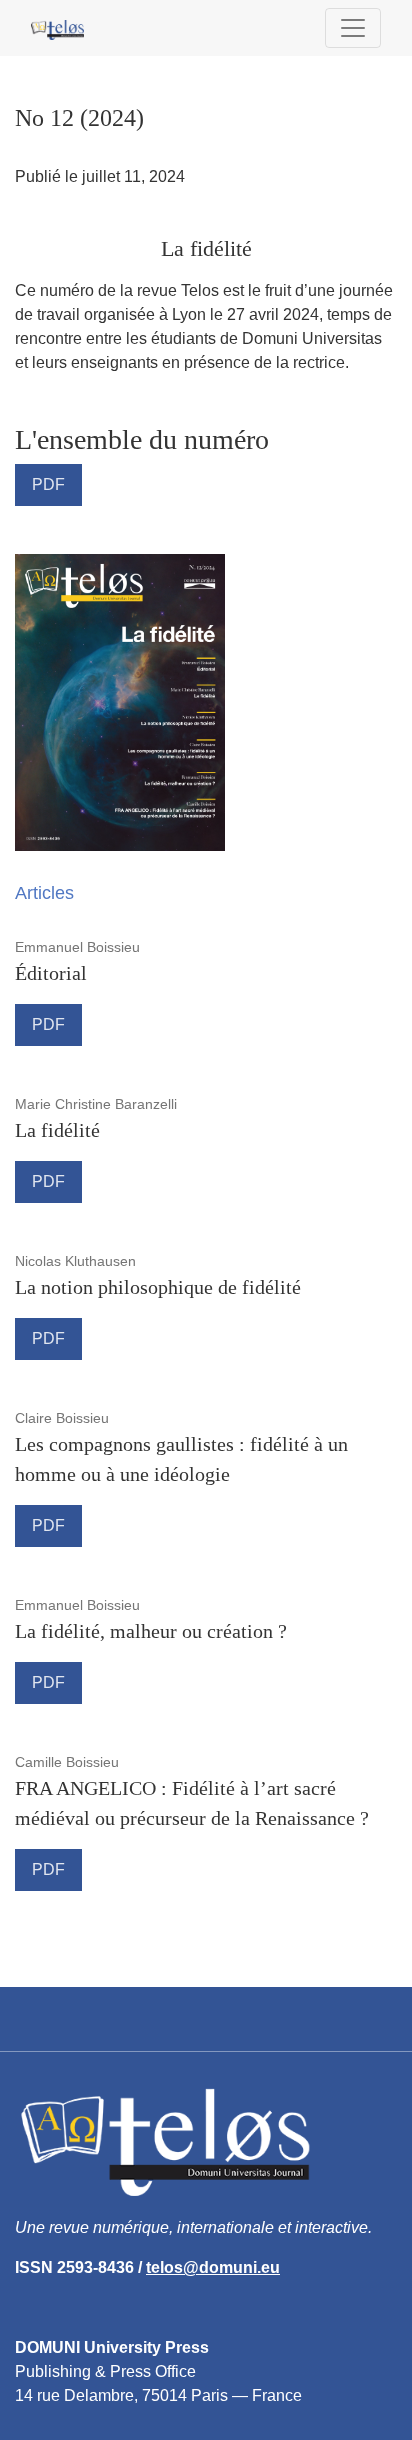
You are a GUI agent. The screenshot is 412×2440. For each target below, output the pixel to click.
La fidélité (57, 1130)
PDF (48, 484)
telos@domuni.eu (213, 2267)
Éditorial (51, 973)
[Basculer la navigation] (353, 28)
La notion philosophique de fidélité (158, 1287)
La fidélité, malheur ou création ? (151, 1631)
